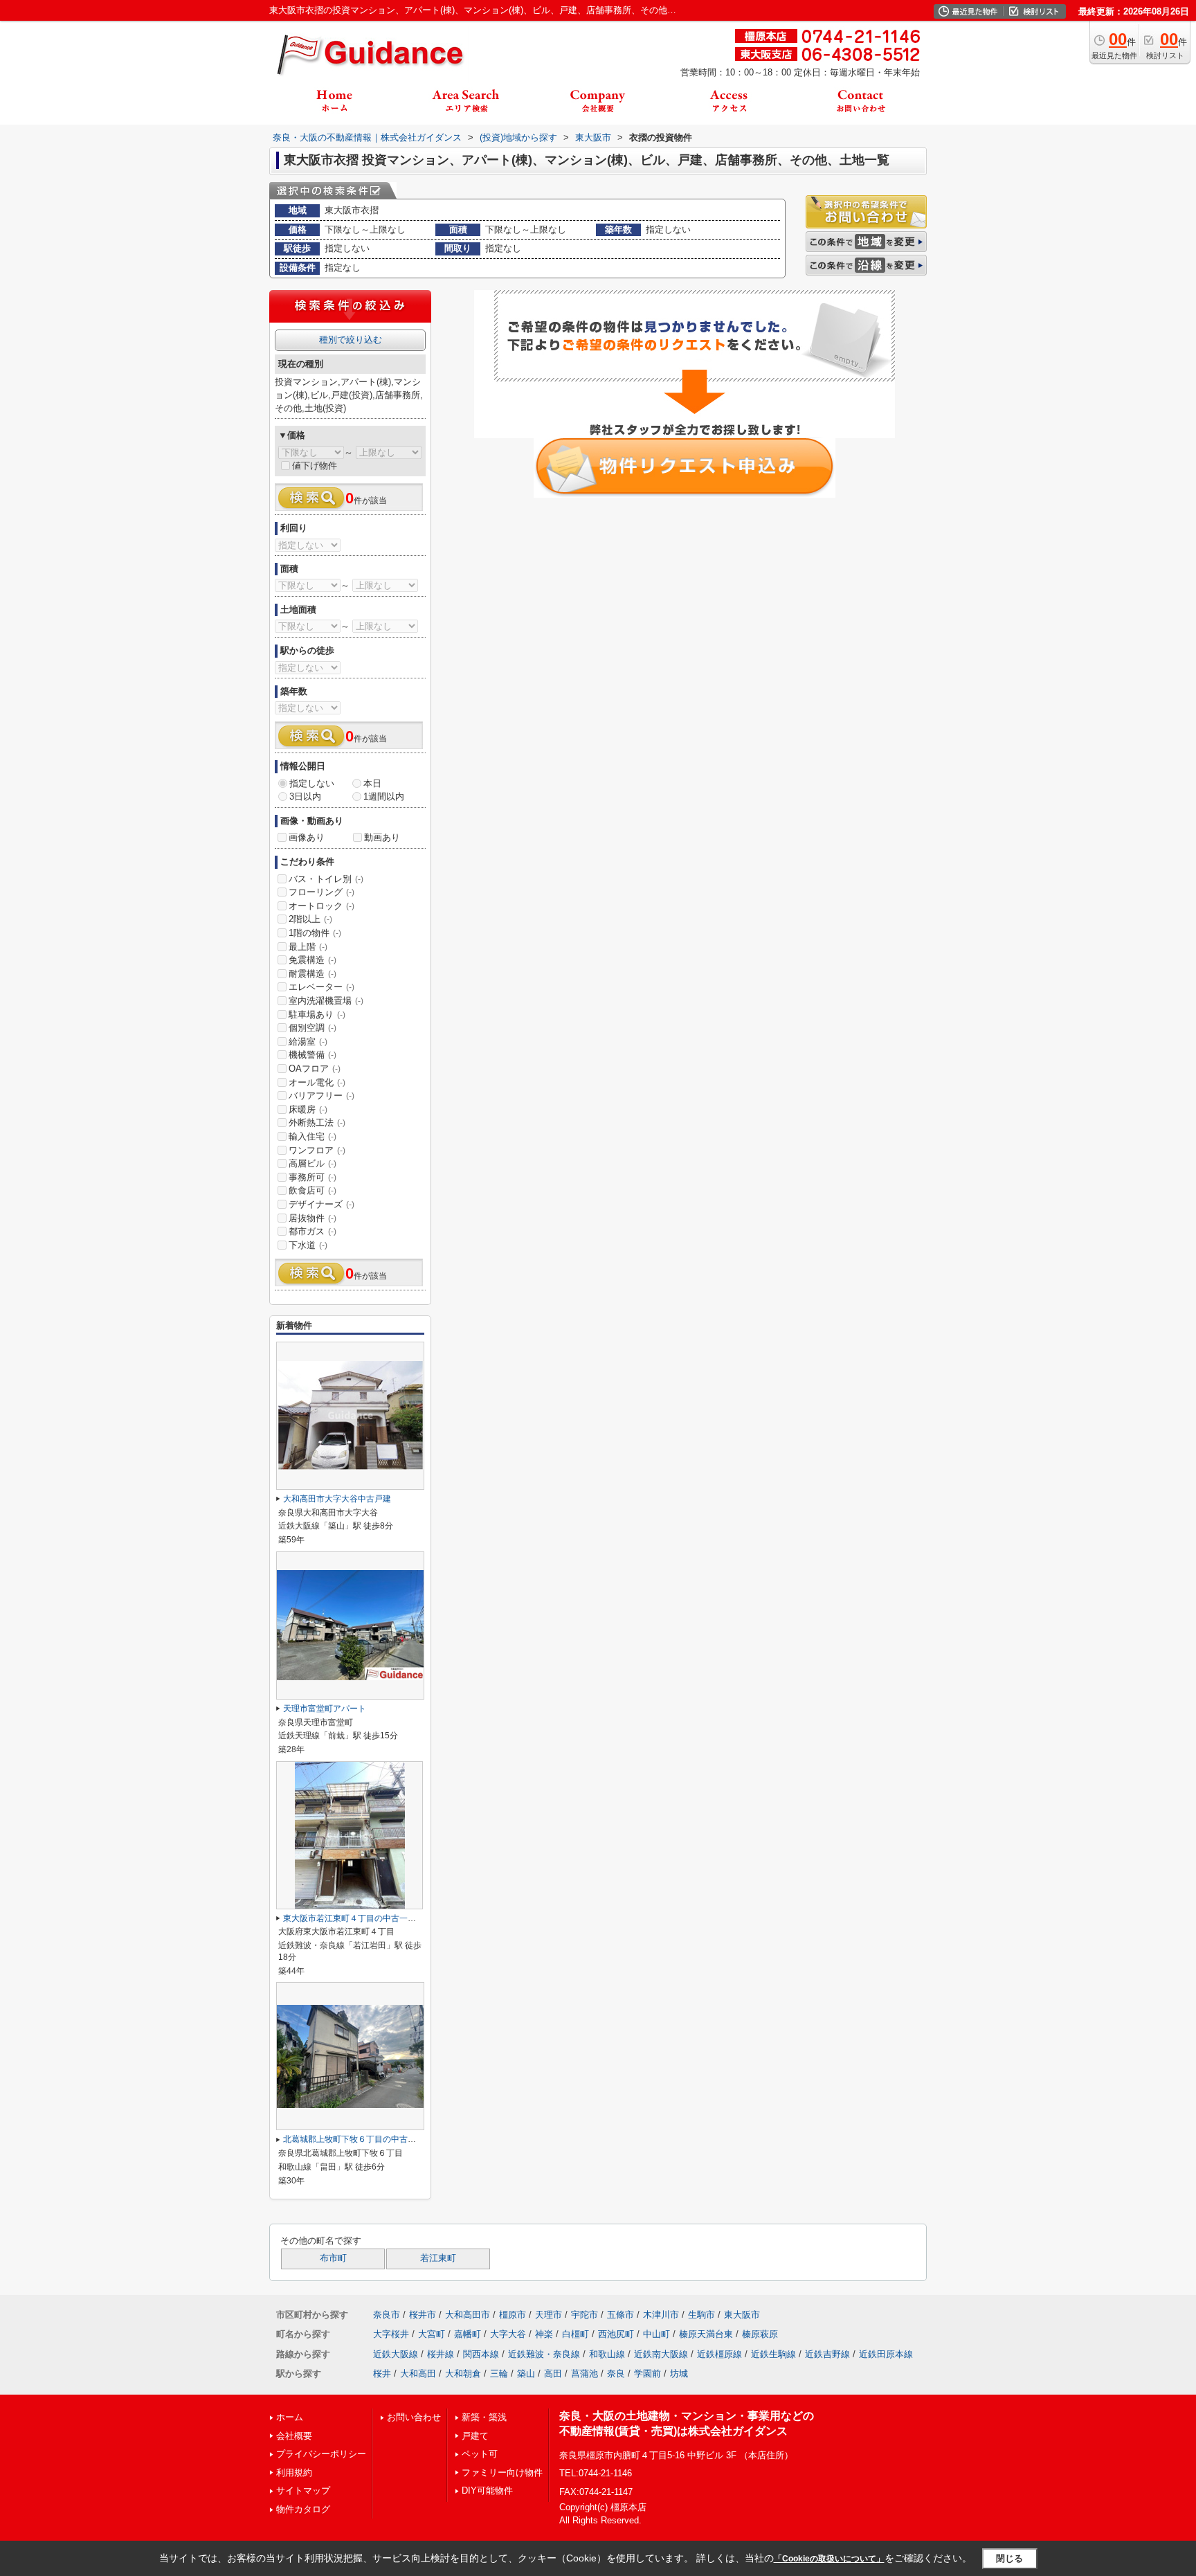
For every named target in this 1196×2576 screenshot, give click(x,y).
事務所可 (312, 1177)
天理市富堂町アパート (325, 1709)
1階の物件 (315, 933)
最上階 (308, 947)
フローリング (321, 892)
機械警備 (312, 1055)
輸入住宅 (312, 1136)
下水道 (308, 1245)
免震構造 (312, 960)
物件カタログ (303, 2509)
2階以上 (310, 919)
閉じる (1009, 2558)
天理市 (549, 2315)
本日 (372, 783)
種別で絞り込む (351, 340)
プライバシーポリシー (321, 2454)
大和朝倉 (463, 2374)
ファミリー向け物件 (502, 2473)
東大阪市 (742, 2315)
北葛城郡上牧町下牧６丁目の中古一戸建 (358, 2139)
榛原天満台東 (706, 2334)
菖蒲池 (585, 2374)
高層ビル (312, 1163)
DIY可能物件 (487, 2491)
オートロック (321, 906)
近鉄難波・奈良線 (544, 2354)
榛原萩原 (760, 2334)
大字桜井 (391, 2334)
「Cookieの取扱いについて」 (829, 2559)
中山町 (656, 2334)
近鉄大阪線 (396, 2354)
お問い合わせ (414, 2417)
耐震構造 (312, 974)
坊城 (679, 2374)
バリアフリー (321, 1096)
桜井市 (423, 2315)
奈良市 (387, 2315)
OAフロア (315, 1069)
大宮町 (432, 2334)
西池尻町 (616, 2334)
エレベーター (321, 987)
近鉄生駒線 (773, 2354)
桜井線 (441, 2354)
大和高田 (418, 2374)
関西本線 (481, 2354)
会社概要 (294, 2436)
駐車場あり (317, 1015)
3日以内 (305, 796)
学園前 (647, 2374)
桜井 (382, 2374)
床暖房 (308, 1109)
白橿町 (576, 2334)
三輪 (499, 2374)
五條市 (620, 2315)
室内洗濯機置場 (326, 1001)
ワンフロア (317, 1150)
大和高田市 (468, 2315)
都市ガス (312, 1231)
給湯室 (308, 1042)
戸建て (475, 2436)
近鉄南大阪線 (661, 2354)
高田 (553, 2374)
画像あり (307, 837)
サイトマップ (303, 2491)
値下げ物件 (315, 466)
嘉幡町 (468, 2334)
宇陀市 (585, 2315)
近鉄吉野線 (827, 2354)
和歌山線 (607, 2354)
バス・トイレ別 (326, 879)
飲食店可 (312, 1190)
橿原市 (513, 2315)
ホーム (290, 2417)
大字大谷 (508, 2334)
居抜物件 (312, 1218)
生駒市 (701, 2315)
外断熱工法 (317, 1123)
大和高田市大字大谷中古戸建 (337, 1499)
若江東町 (438, 2258)
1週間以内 (384, 796)
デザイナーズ (321, 1204)
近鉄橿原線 (719, 2354)
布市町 (333, 2258)
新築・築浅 (484, 2417)
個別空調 (312, 1028)
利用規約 (294, 2473)
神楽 (544, 2334)
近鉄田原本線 (886, 2354)
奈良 (616, 2374)
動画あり (382, 837)
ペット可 (480, 2454)
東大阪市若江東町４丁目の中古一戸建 (354, 1918)
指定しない (312, 783)
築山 (526, 2374)
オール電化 (317, 1082)
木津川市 (661, 2315)
